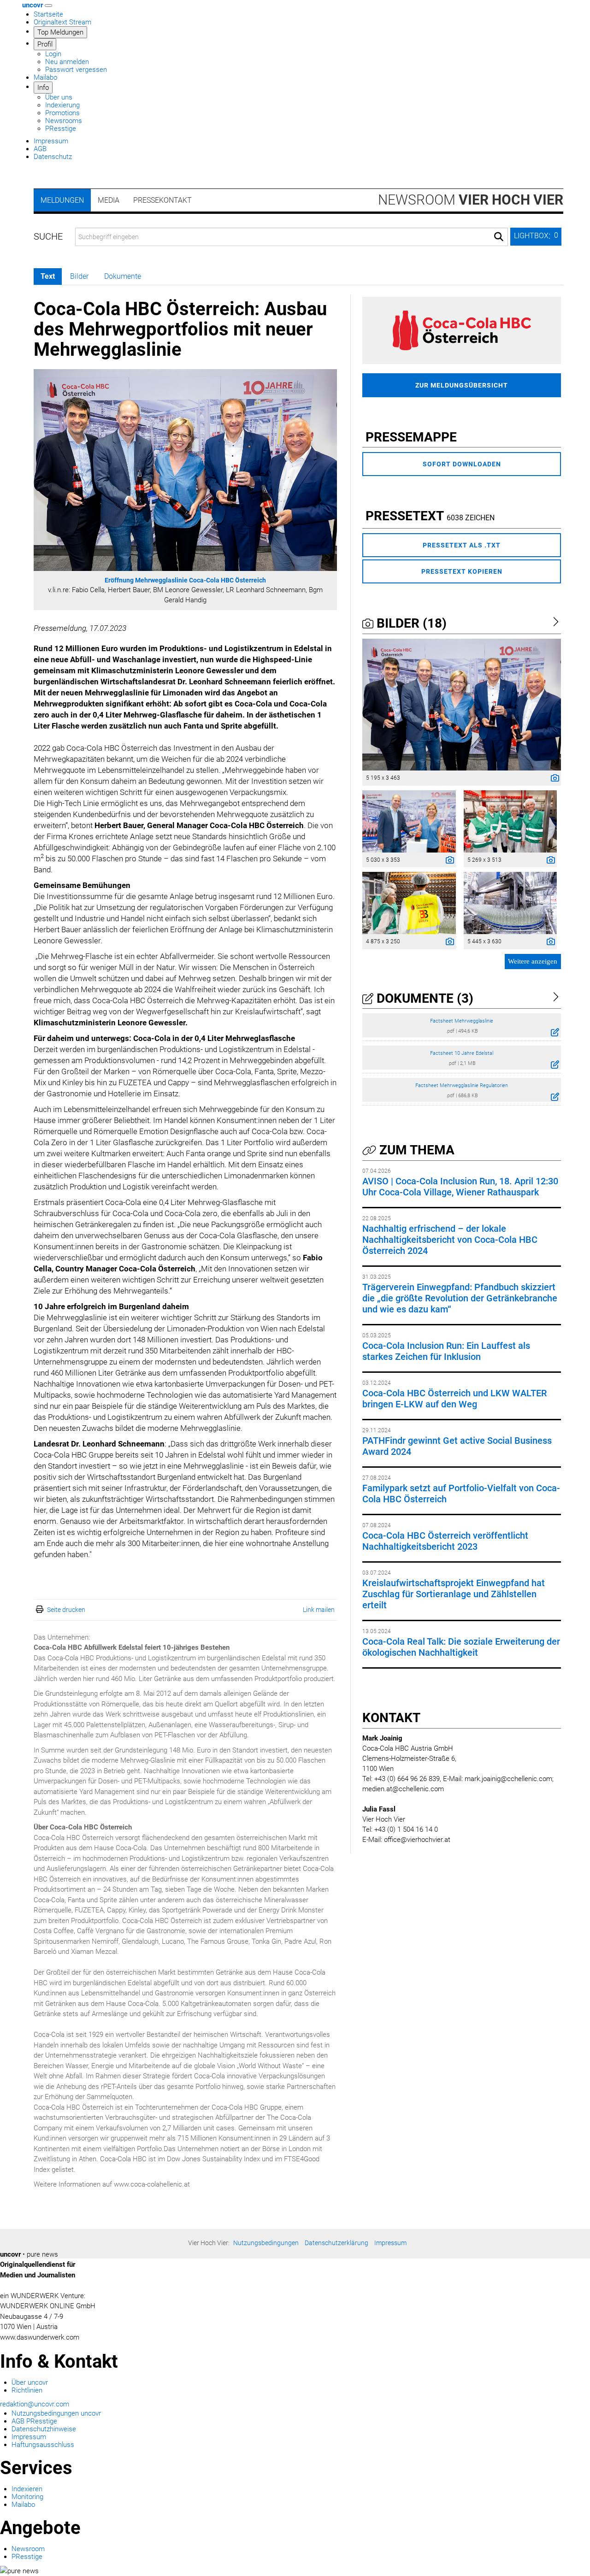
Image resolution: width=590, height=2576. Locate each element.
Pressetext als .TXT (462, 545)
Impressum (51, 141)
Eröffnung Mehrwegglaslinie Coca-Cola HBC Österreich (185, 580)
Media (109, 200)
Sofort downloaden (462, 464)
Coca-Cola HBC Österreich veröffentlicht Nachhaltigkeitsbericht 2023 (445, 1541)
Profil (45, 44)
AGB (40, 149)
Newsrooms (64, 121)
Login (53, 54)
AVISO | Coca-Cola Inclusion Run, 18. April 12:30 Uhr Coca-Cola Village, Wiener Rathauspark (460, 1187)
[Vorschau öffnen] (185, 470)
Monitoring (27, 2497)
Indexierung (62, 105)
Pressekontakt (162, 200)
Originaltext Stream (62, 22)
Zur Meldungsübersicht (462, 385)
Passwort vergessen (76, 70)
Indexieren (27, 2489)
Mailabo (45, 77)
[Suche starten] (499, 237)
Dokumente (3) (423, 998)
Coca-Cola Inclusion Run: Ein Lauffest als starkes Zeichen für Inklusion (446, 1351)
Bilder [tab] (79, 276)
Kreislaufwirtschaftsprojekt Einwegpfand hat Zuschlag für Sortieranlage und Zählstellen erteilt (454, 1594)
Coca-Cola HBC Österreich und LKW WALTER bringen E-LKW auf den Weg (454, 1399)
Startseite (48, 14)
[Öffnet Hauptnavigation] (48, 6)
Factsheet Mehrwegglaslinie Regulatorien (462, 1085)
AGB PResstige (34, 2421)
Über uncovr (30, 2382)
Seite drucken (66, 1610)
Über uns (59, 97)
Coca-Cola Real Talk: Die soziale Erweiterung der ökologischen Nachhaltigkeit (461, 1647)
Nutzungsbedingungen (266, 2243)
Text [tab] (48, 276)
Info (43, 88)
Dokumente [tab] (123, 276)
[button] (536, 237)
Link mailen (319, 1610)
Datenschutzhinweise (44, 2429)
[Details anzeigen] (553, 779)
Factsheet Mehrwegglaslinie (462, 1021)
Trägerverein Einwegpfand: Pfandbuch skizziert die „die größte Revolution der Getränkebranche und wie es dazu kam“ (460, 1298)
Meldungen (62, 200)
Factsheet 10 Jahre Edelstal (462, 1053)
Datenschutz (53, 157)
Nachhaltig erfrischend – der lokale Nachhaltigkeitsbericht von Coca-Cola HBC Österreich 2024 (450, 1240)
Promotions (62, 113)
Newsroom (471, 200)
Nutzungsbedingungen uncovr (56, 2413)
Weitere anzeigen (533, 961)
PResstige (61, 129)
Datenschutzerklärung (336, 2243)
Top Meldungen (60, 32)
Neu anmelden (67, 62)
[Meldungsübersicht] (462, 330)
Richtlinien (27, 2390)
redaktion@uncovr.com (35, 2404)
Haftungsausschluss (43, 2445)
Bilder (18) (410, 623)
